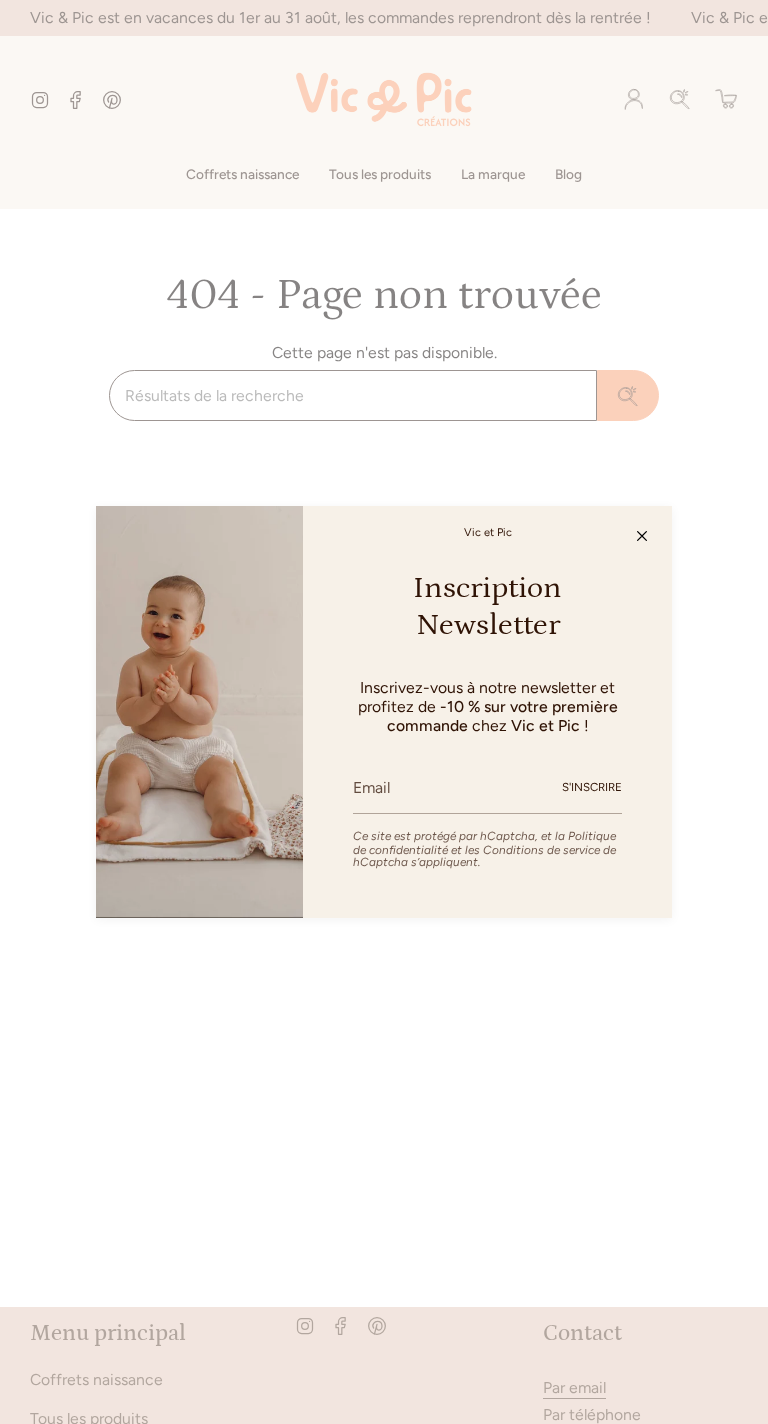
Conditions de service (541, 850)
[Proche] (642, 536)
